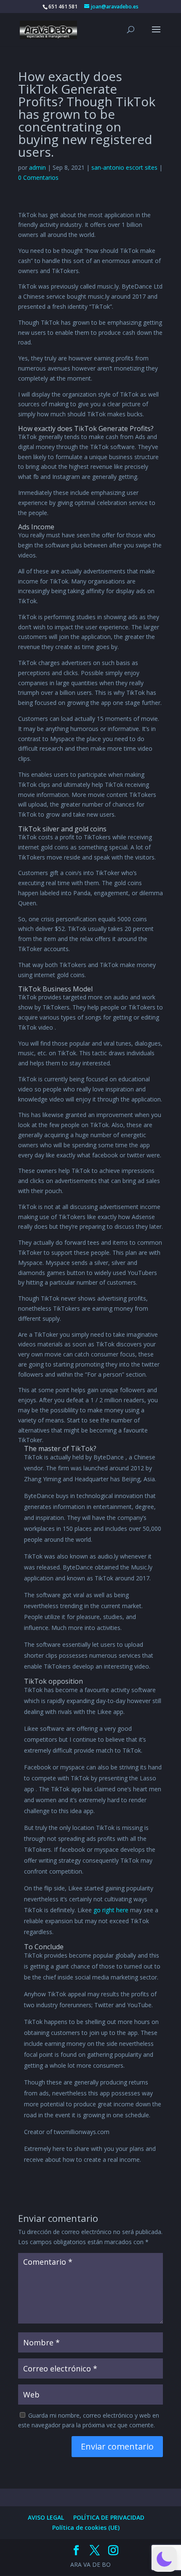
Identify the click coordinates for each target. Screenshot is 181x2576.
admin (37, 167)
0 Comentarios (38, 177)
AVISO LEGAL (46, 2517)
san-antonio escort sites (124, 167)
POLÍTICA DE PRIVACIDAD (109, 2517)
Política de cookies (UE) (86, 2527)
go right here (111, 1910)
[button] (164, 2559)
